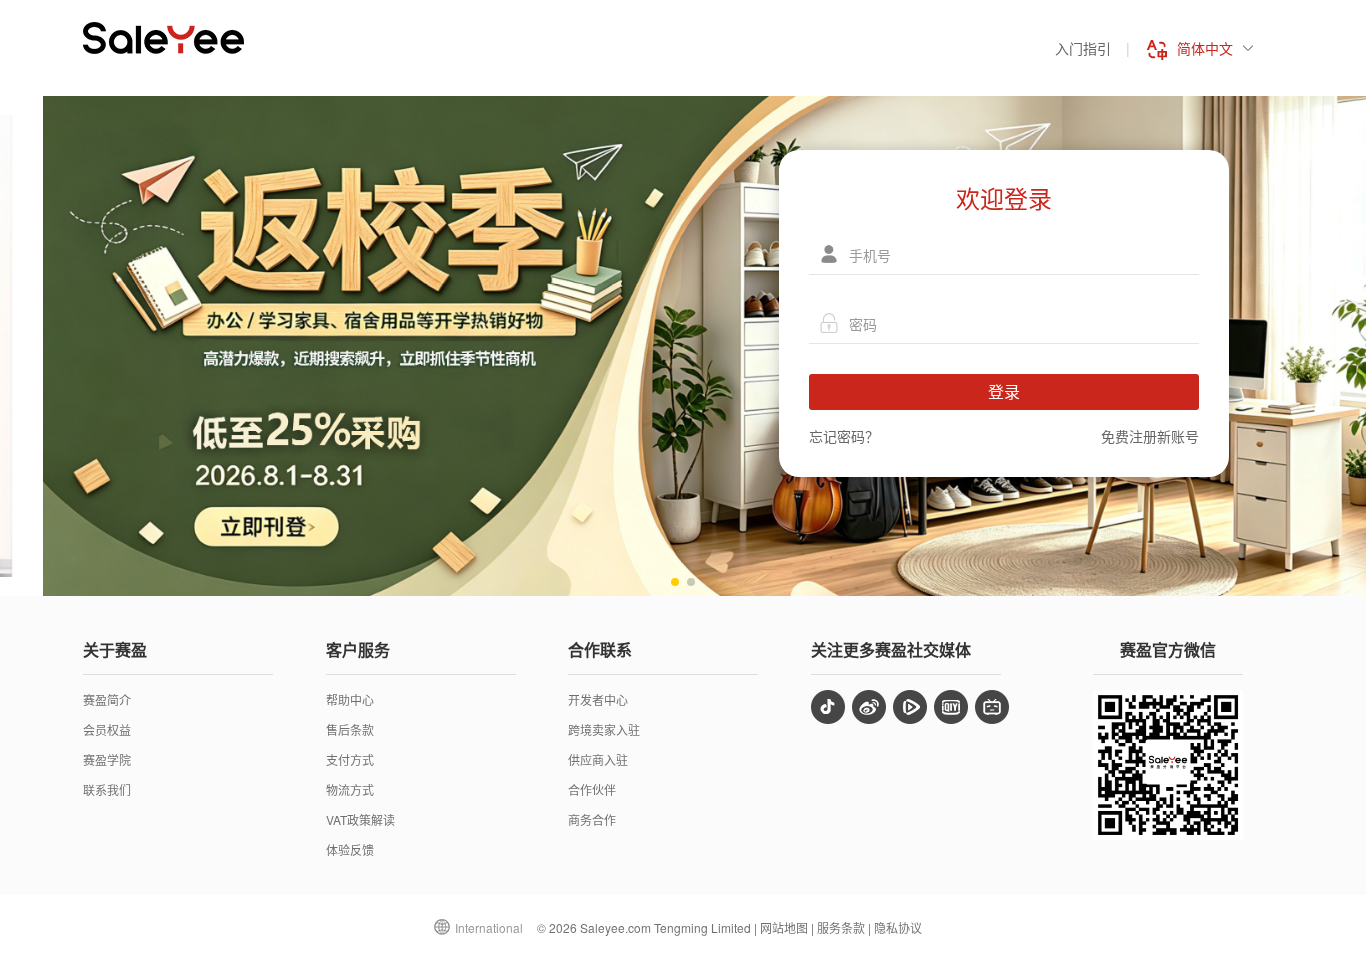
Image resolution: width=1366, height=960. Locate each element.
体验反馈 (350, 849)
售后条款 (350, 729)
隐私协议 (898, 927)
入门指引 (1083, 48)
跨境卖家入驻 (604, 729)
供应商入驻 (598, 759)
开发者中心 (598, 699)
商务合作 (592, 819)
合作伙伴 (592, 789)
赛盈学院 (107, 759)
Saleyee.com (615, 927)
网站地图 (784, 927)
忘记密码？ (844, 436)
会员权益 (107, 729)
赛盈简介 (107, 699)
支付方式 (350, 759)
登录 (1004, 391)
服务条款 (841, 927)
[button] (675, 582)
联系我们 (107, 789)
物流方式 (350, 789)
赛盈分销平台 (163, 38)
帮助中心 (350, 699)
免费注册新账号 (1150, 436)
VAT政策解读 (360, 819)
